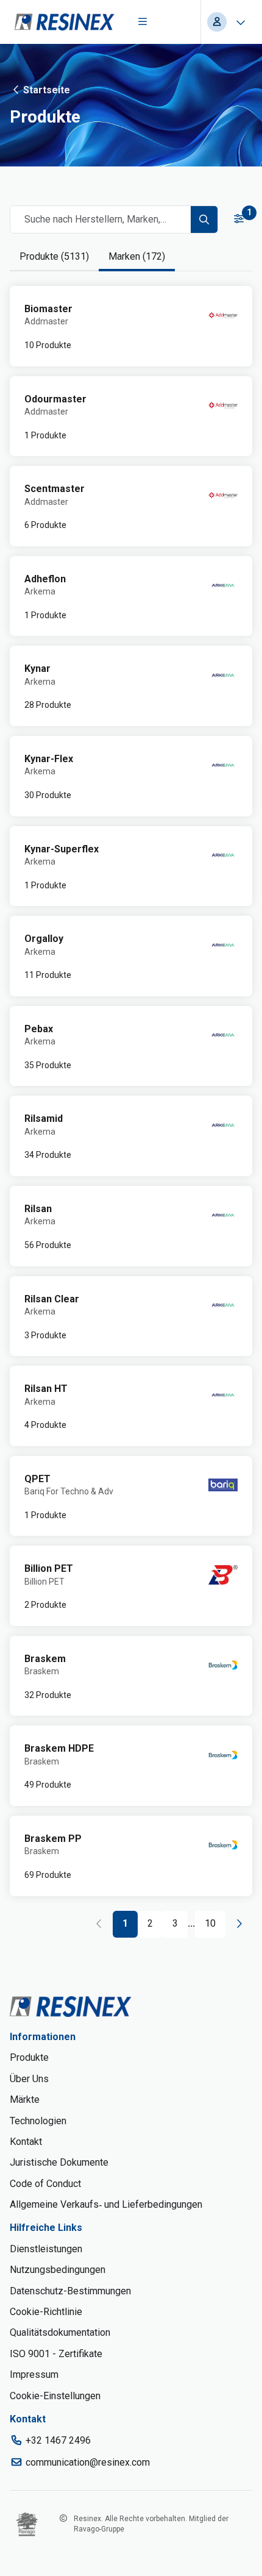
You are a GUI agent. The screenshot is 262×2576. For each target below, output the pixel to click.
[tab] (54, 257)
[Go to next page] (239, 1924)
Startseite (47, 90)
